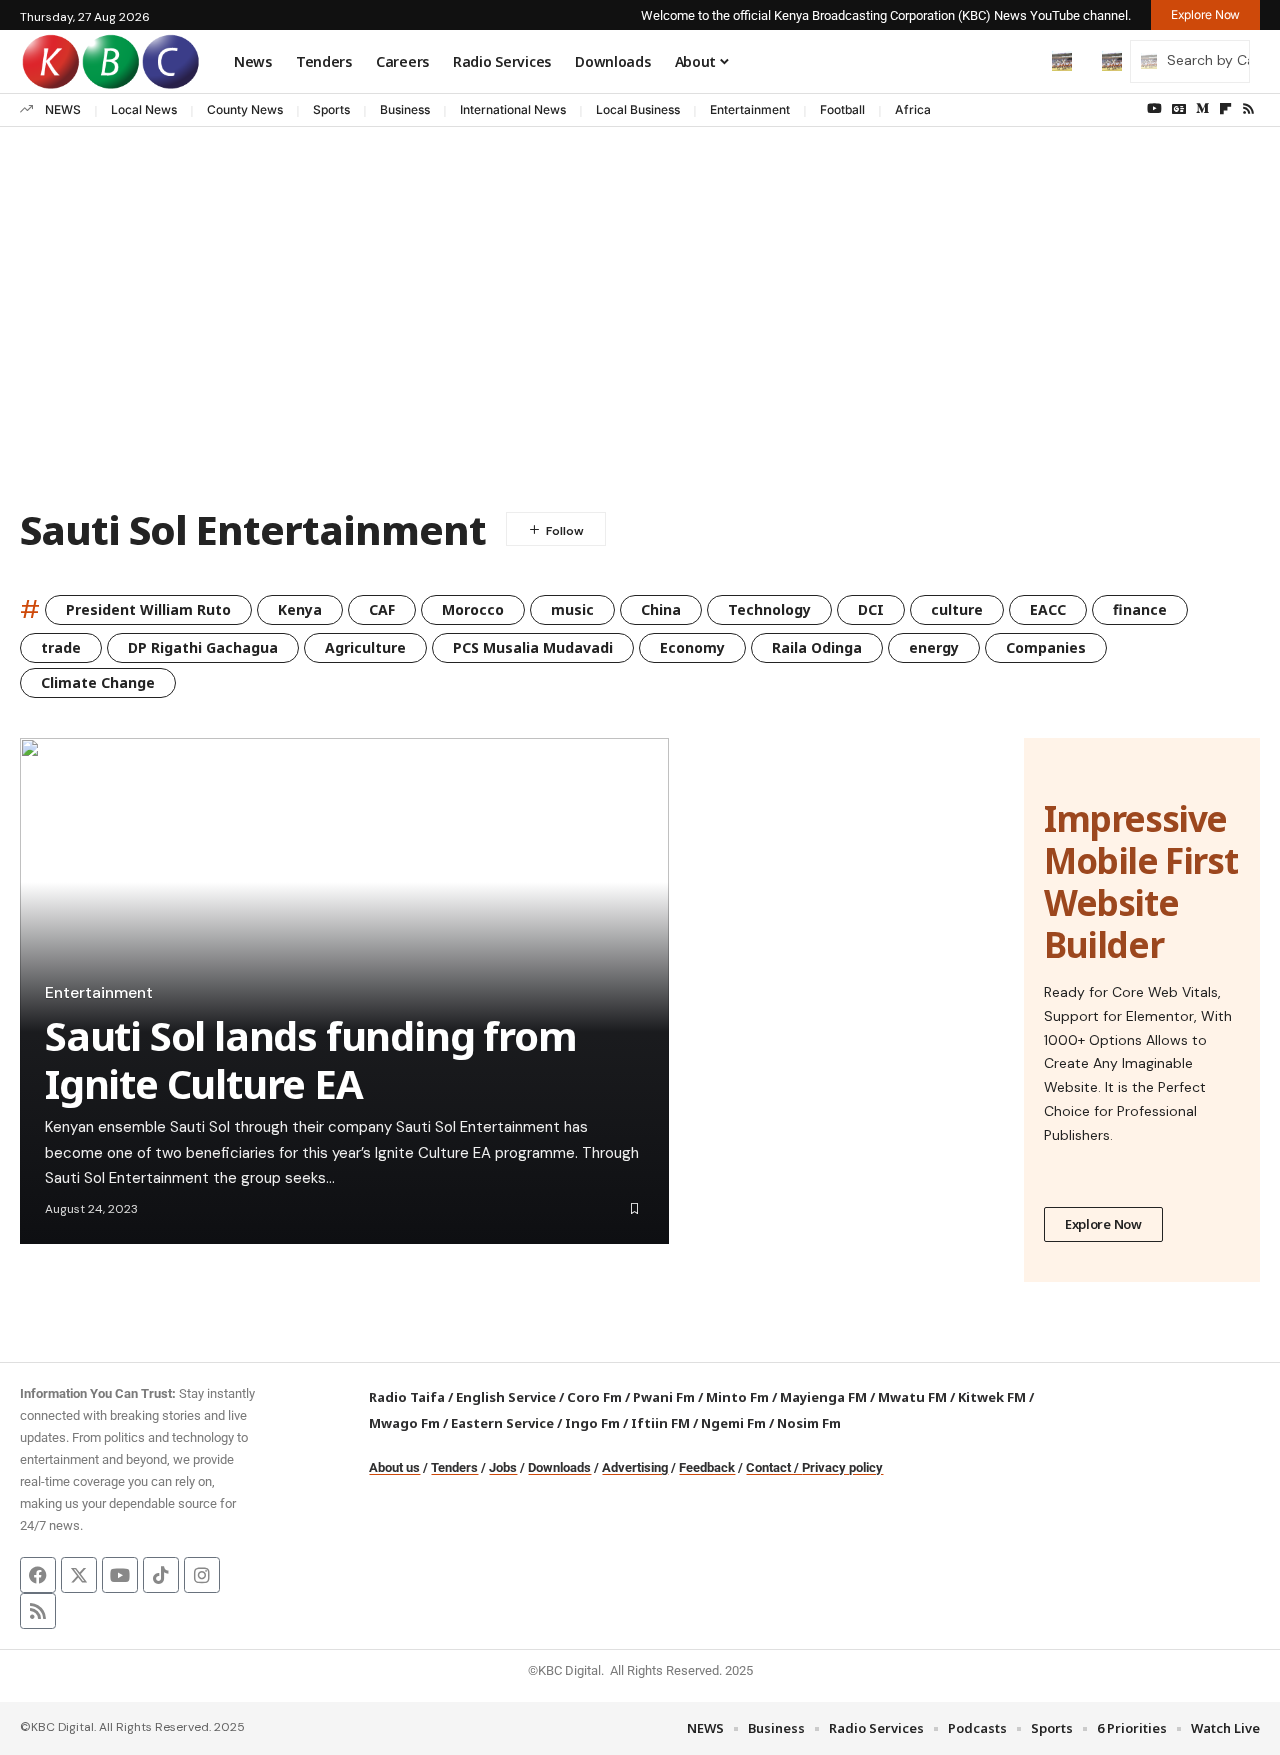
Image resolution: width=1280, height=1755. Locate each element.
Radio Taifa (407, 1397)
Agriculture (365, 647)
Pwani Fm (664, 1397)
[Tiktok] (161, 1575)
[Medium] (1202, 109)
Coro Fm (594, 1397)
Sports (331, 109)
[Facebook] (38, 1575)
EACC (1048, 609)
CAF (382, 609)
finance (1140, 609)
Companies (1046, 647)
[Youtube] (120, 1575)
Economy (692, 647)
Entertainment (750, 109)
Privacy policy (842, 1467)
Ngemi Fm (733, 1423)
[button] (1020, 61)
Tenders (454, 1467)
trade (61, 647)
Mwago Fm (404, 1423)
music (572, 609)
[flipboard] (1225, 109)
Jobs (503, 1467)
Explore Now (1103, 1224)
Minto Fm (737, 1397)
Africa (913, 109)
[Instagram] (202, 1575)
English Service (506, 1397)
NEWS (63, 109)
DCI (871, 609)
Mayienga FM (823, 1397)
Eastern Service (502, 1423)
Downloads (559, 1467)
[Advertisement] (640, 337)
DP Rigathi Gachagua (203, 647)
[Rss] (1248, 109)
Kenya (300, 609)
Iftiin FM (660, 1423)
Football (842, 109)
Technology (769, 609)
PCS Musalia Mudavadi (533, 647)
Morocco (473, 609)
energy (934, 647)
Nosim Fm (807, 1423)
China (661, 609)
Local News (144, 109)
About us (394, 1467)
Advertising (635, 1467)
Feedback (707, 1467)
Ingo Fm (592, 1423)
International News (513, 109)
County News (245, 109)
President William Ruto (148, 609)
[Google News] (1179, 109)
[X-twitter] (79, 1575)
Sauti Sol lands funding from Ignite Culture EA (310, 1059)
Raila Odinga (817, 647)
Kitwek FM (992, 1397)
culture (957, 609)
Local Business (638, 109)
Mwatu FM (912, 1397)
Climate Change (98, 682)
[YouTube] (1154, 109)
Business (405, 109)
